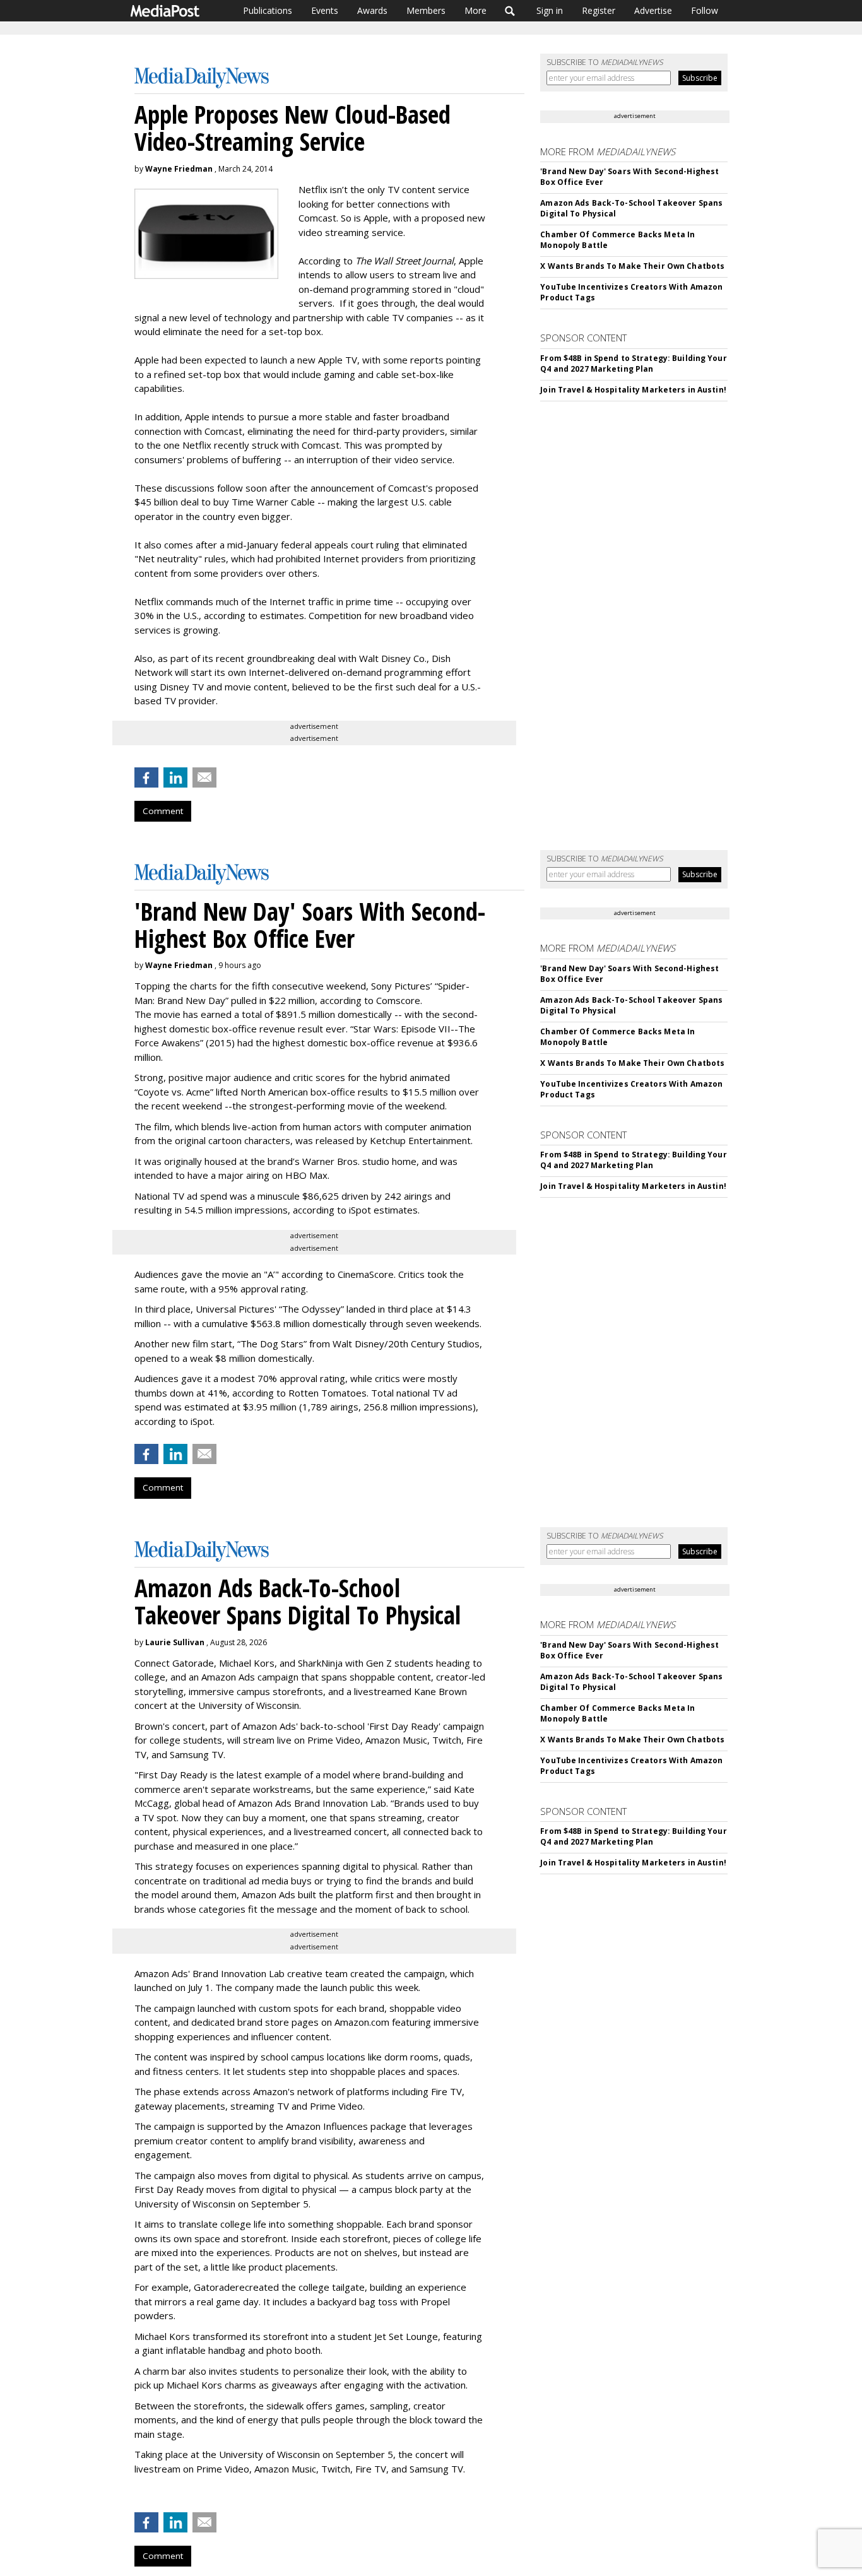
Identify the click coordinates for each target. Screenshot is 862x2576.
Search (510, 11)
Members (426, 10)
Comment (163, 811)
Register (599, 10)
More (475, 10)
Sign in (550, 10)
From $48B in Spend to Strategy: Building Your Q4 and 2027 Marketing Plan (633, 363)
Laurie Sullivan (175, 1642)
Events (325, 10)
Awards (372, 10)
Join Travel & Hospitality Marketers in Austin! (633, 390)
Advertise (653, 10)
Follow (705, 10)
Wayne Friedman (179, 169)
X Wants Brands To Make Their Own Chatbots (632, 266)
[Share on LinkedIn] (175, 777)
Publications (268, 10)
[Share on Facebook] (146, 777)
